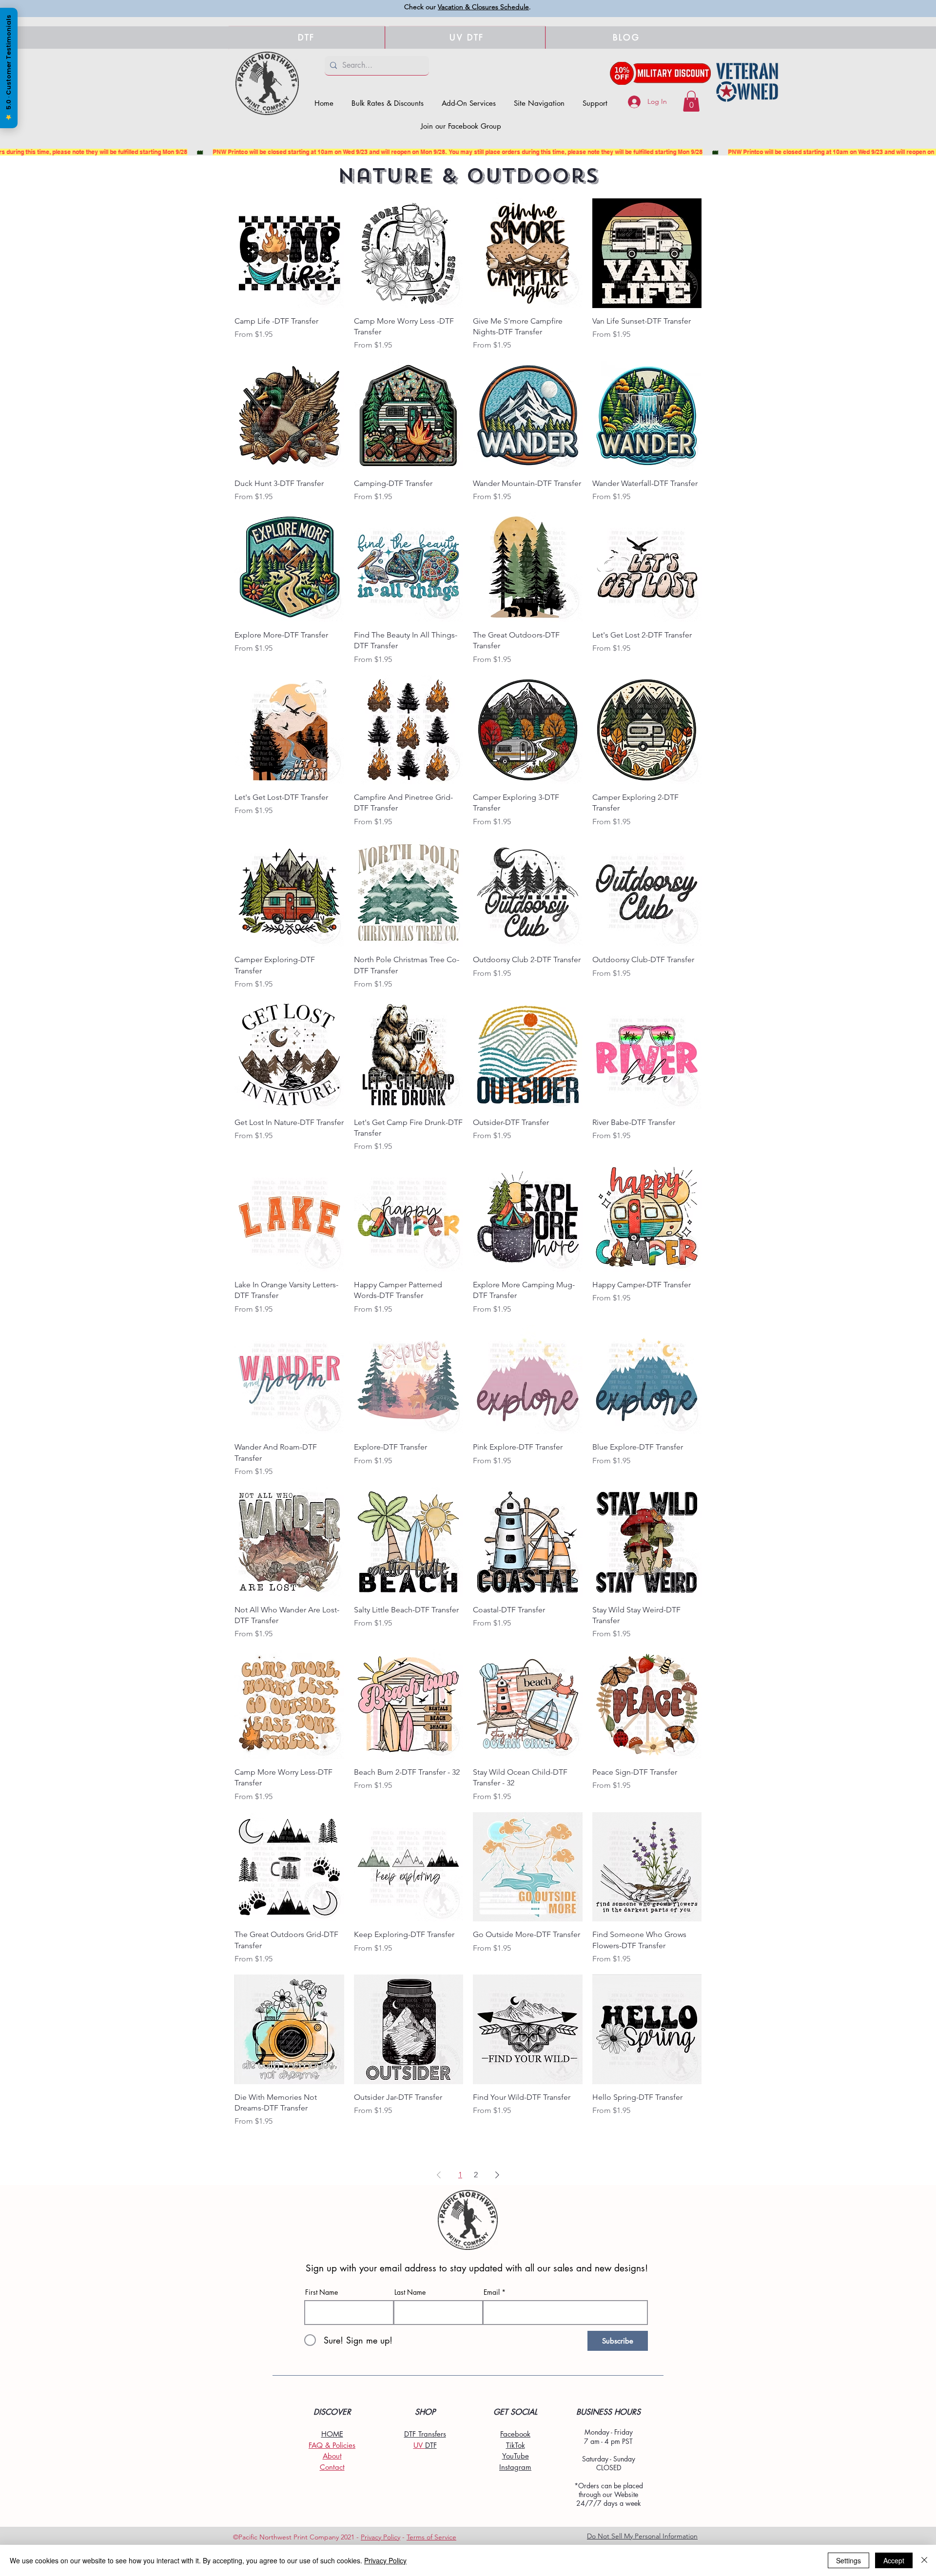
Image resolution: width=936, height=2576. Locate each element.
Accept (894, 2560)
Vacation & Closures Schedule (483, 7)
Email (492, 2292)
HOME (332, 2434)
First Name (322, 2292)
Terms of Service (431, 2537)
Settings (848, 2560)
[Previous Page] (439, 2175)
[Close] (924, 2560)
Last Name (410, 2292)
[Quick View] (289, 253)
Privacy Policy (380, 2537)
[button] (539, 103)
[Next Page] (497, 2175)
